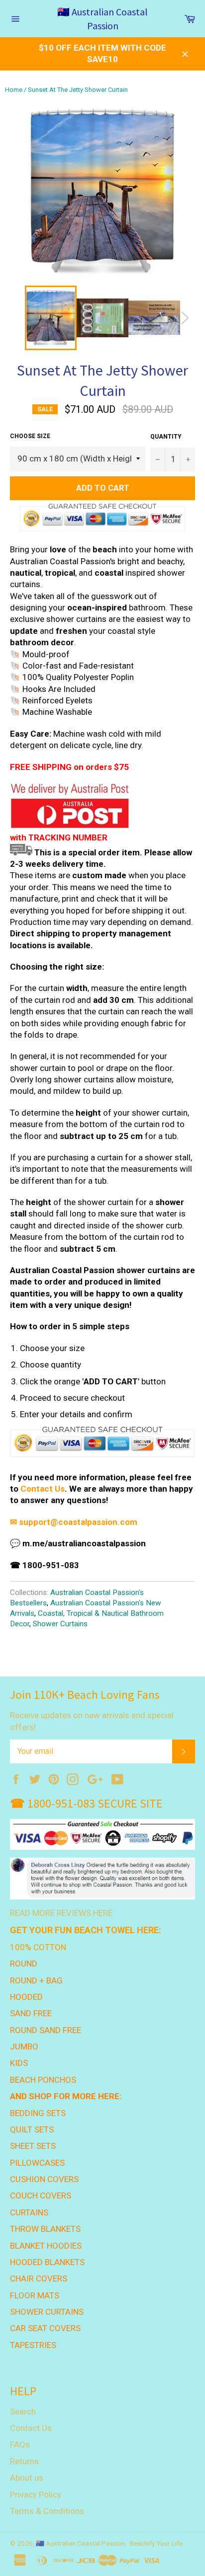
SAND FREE (31, 2013)
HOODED (26, 1997)
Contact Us (43, 1489)
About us (27, 2478)
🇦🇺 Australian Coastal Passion (102, 19)
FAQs (20, 2444)
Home (14, 90)
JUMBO (24, 2046)
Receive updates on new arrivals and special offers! (92, 1721)
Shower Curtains (60, 1624)
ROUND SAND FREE (46, 2030)
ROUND (24, 1964)
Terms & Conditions (47, 2511)
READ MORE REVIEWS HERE (61, 1913)
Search (23, 2412)
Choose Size (30, 436)
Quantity (166, 437)
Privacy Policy (36, 2495)
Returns (24, 2461)
